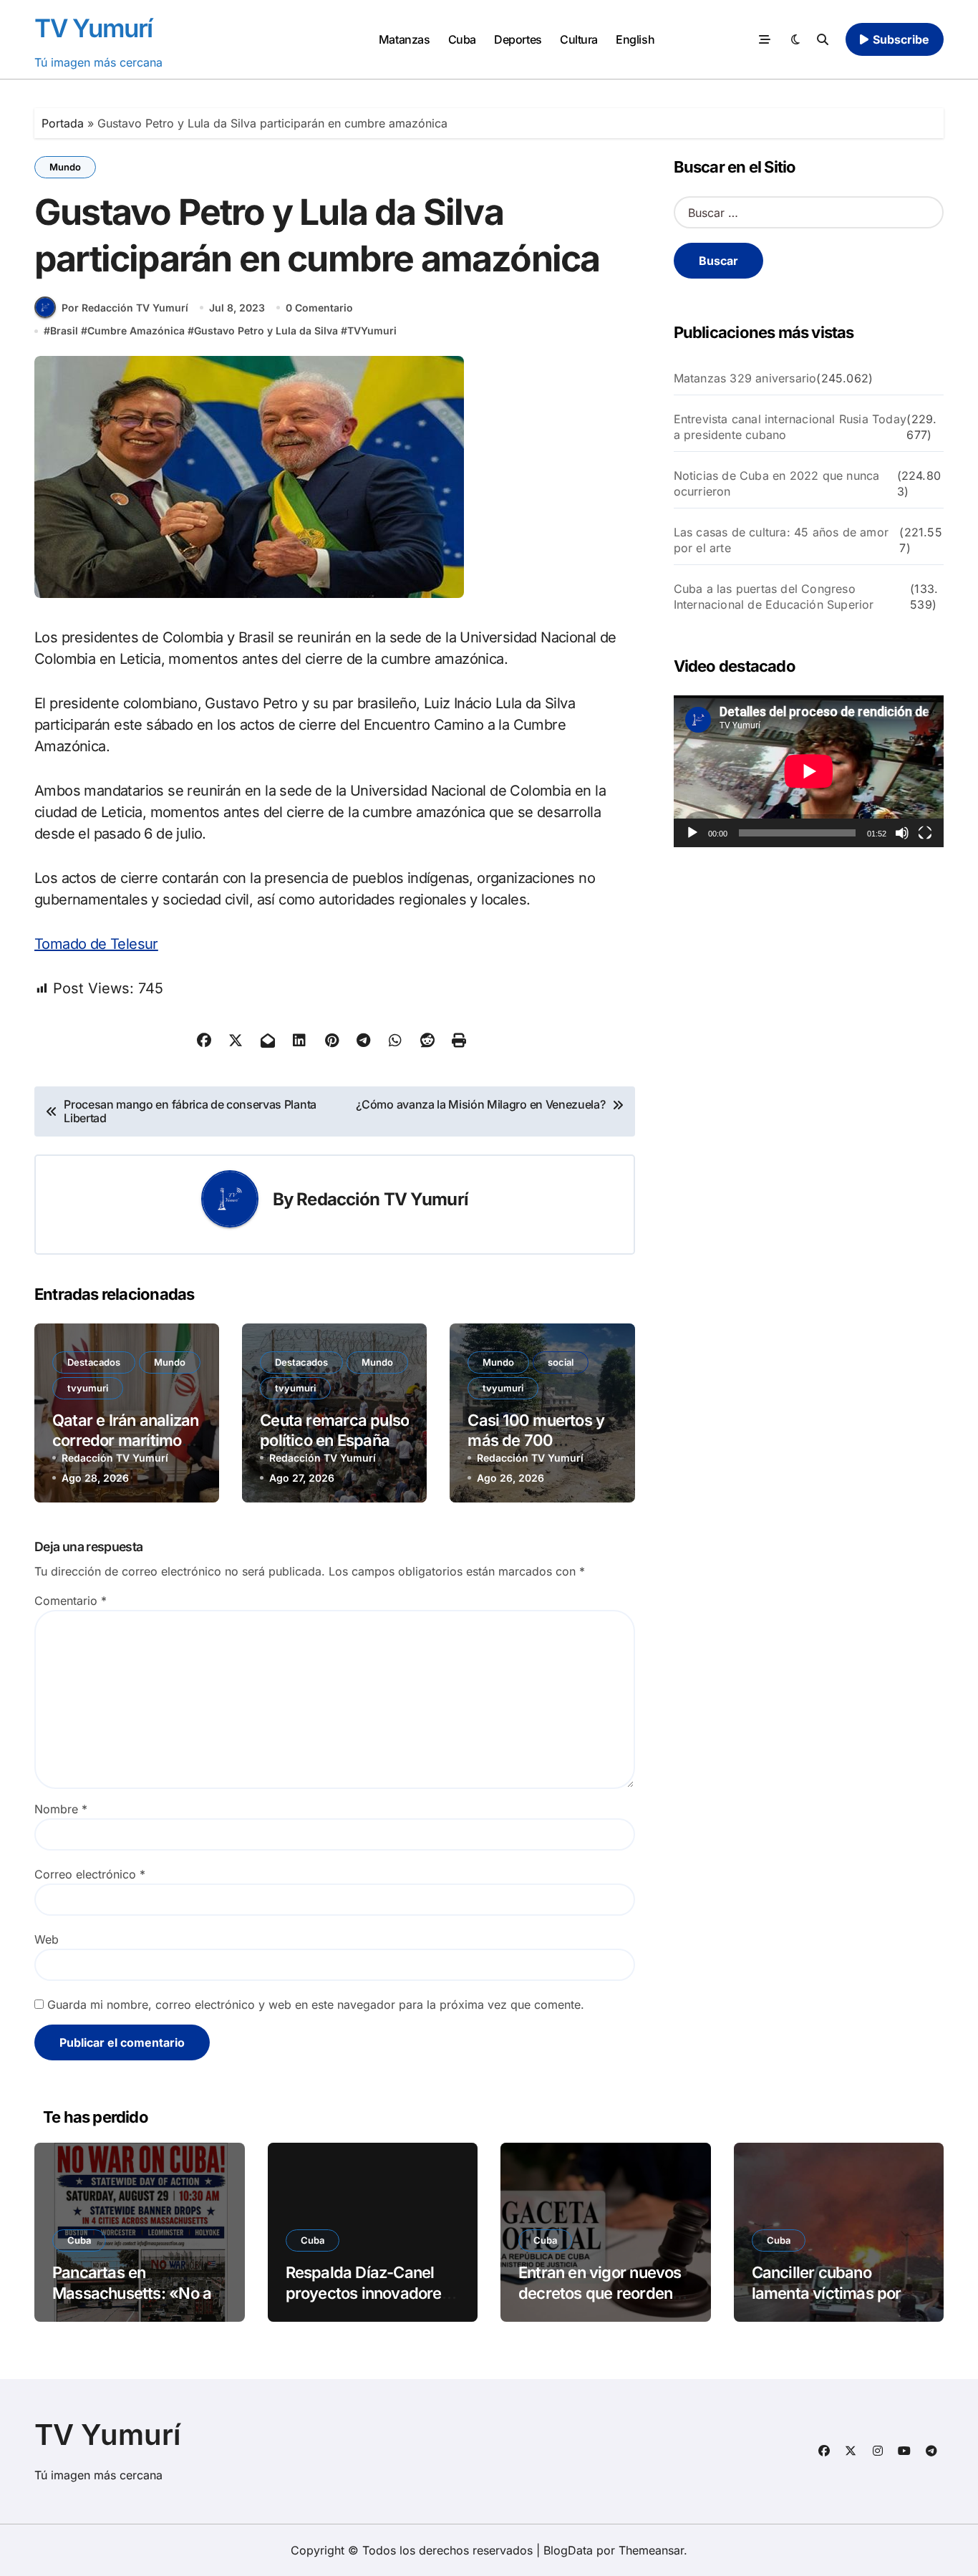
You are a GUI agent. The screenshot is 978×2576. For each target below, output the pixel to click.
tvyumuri (88, 1388)
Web (47, 1939)
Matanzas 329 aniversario (745, 378)
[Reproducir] (692, 833)
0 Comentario (319, 308)
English (635, 39)
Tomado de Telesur (96, 944)
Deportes (518, 39)
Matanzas (404, 39)
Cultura (579, 39)
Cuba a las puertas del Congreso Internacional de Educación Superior (774, 597)
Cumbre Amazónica (136, 331)
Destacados (94, 1362)
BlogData (568, 2550)
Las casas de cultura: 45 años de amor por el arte (781, 540)
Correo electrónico (90, 1874)
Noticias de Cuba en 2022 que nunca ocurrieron (777, 483)
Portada (63, 123)
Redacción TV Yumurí (382, 1199)
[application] (809, 771)
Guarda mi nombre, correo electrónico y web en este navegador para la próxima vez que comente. (316, 2005)
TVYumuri (372, 331)
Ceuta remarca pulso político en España (334, 1431)
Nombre (61, 1809)
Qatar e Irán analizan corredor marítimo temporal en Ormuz (125, 1441)
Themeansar (651, 2550)
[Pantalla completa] (925, 833)
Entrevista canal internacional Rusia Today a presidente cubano (790, 427)
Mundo (65, 167)
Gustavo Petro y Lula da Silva (266, 331)
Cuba (462, 39)
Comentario (71, 1601)
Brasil (64, 331)
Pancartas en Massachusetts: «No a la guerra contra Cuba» (135, 2293)
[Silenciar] (902, 833)
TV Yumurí (93, 28)
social (561, 1362)
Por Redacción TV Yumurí (125, 308)
